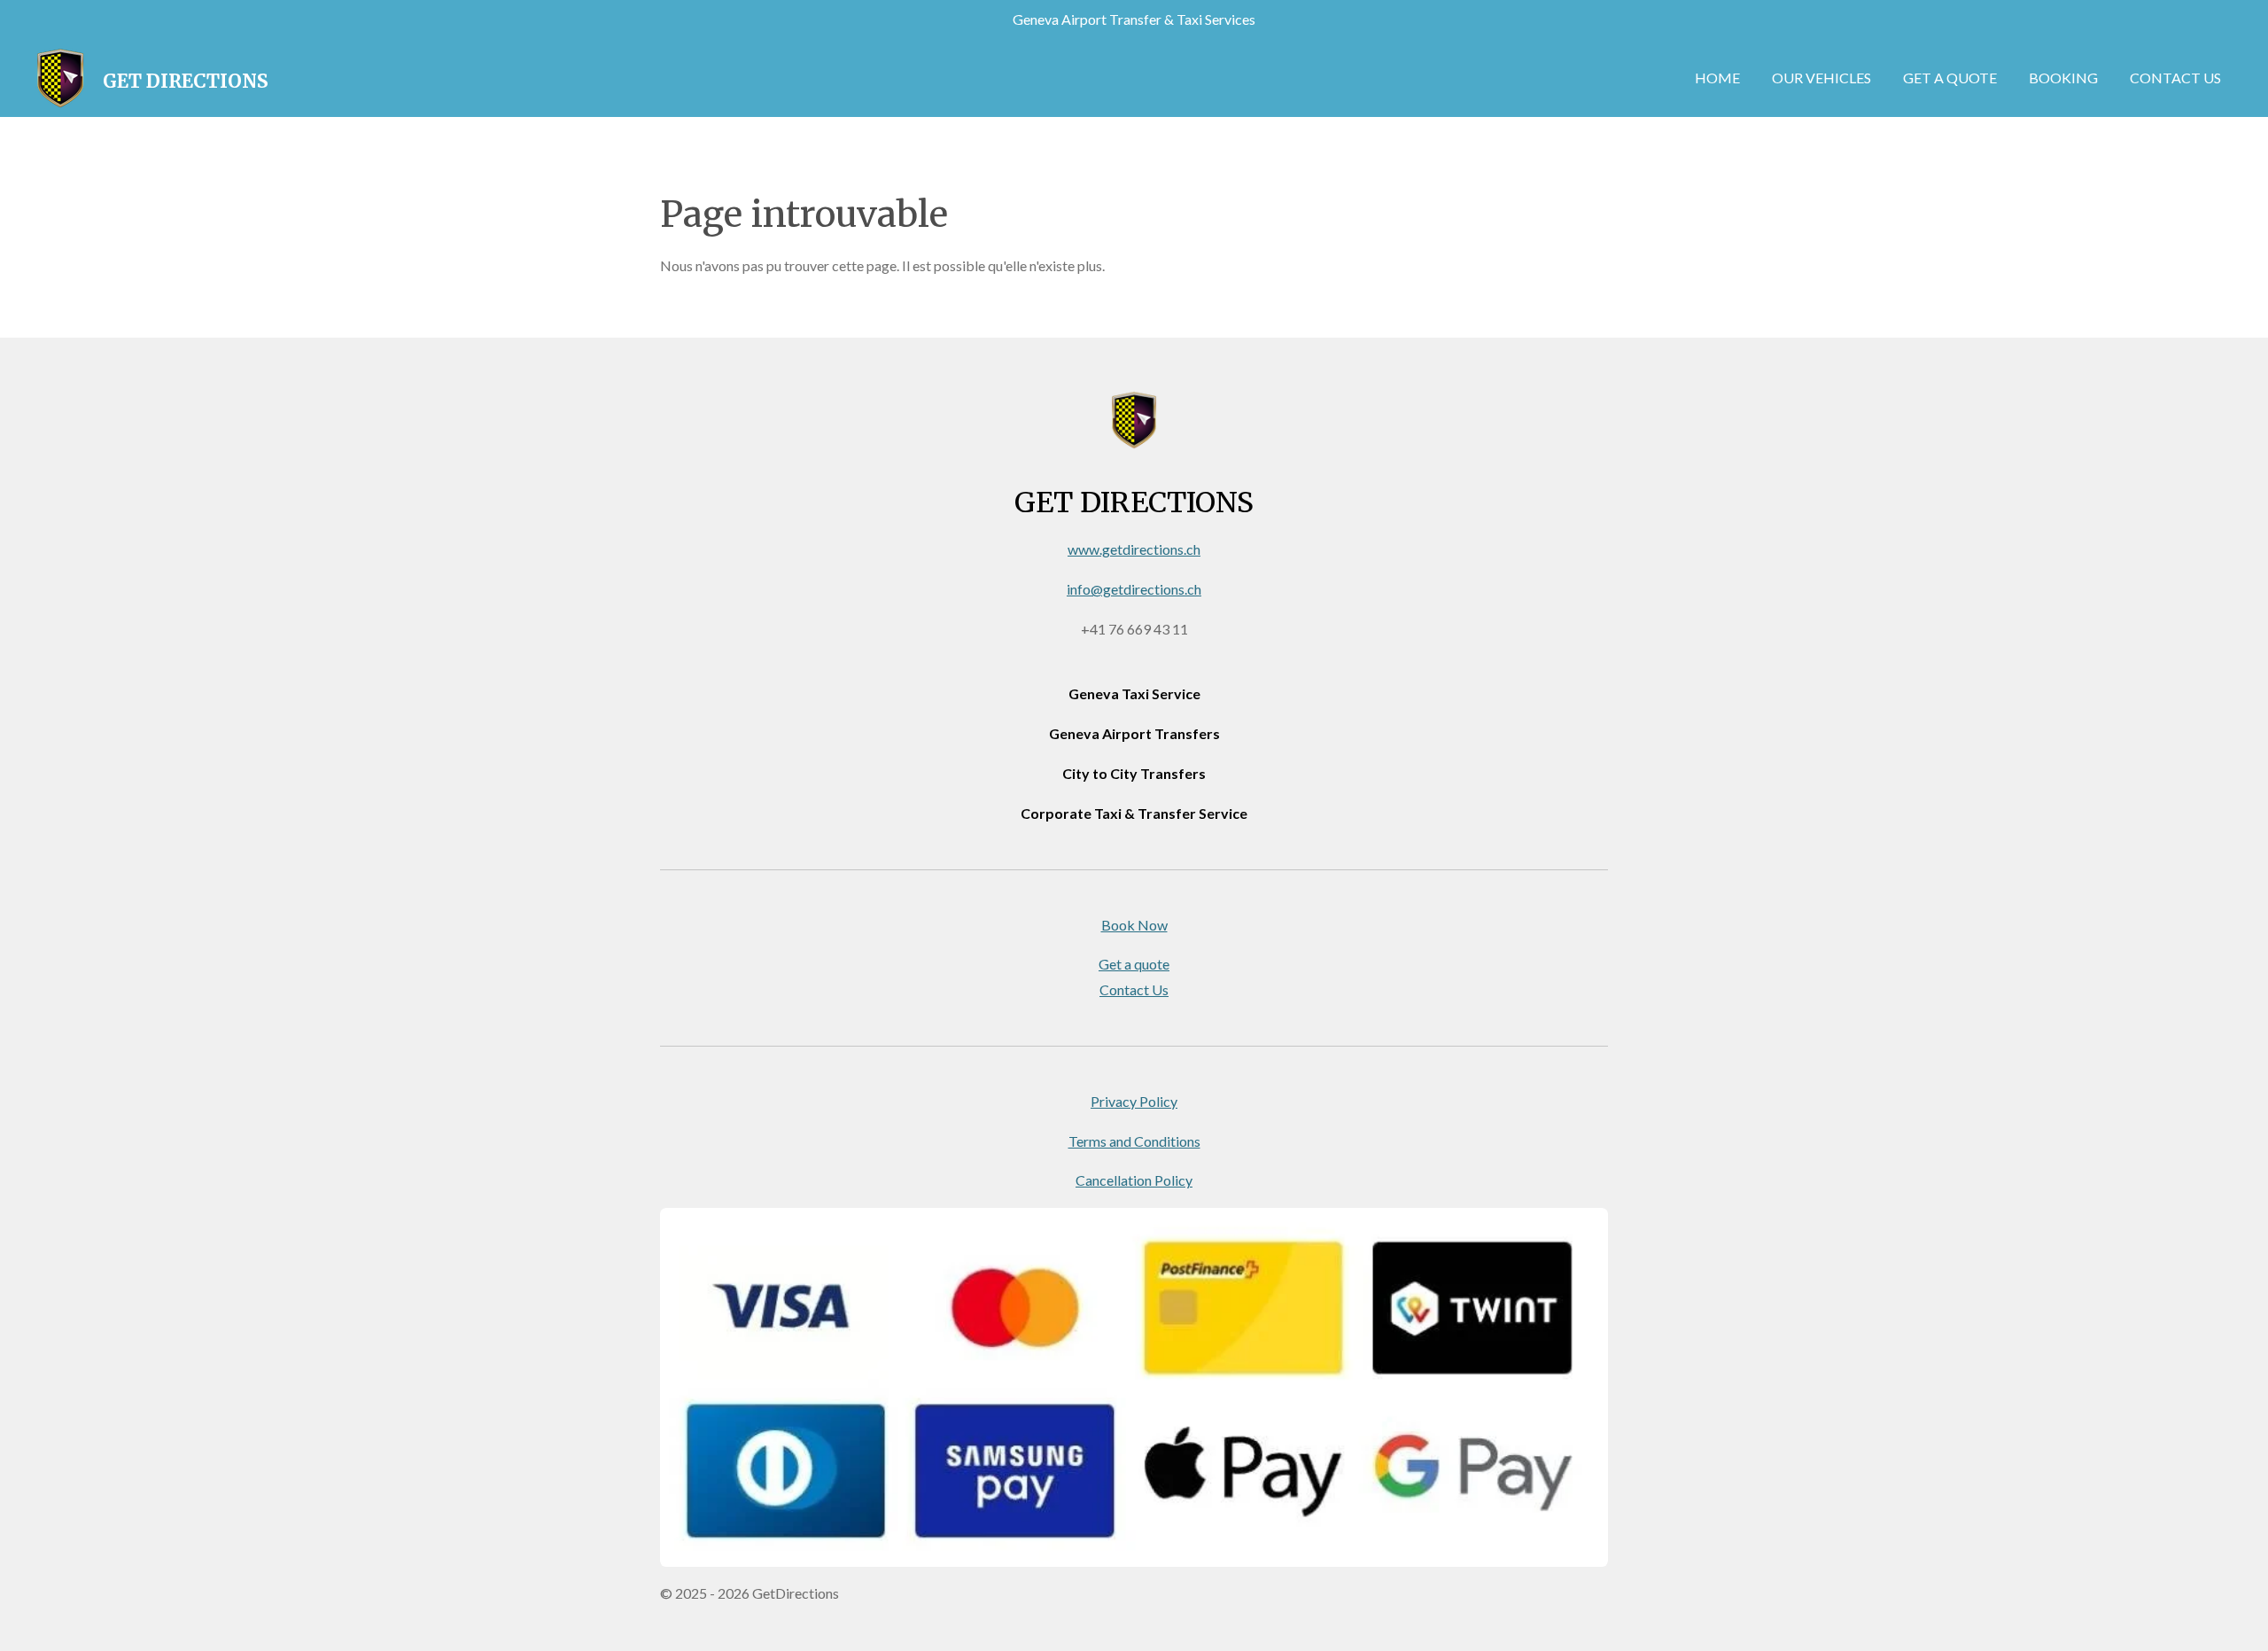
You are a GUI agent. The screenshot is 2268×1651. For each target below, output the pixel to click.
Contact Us (1134, 989)
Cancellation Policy (1134, 1180)
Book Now (1134, 925)
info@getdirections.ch (1134, 589)
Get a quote (1134, 964)
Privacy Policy (1134, 1101)
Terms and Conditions (1134, 1141)
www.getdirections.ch (1134, 549)
